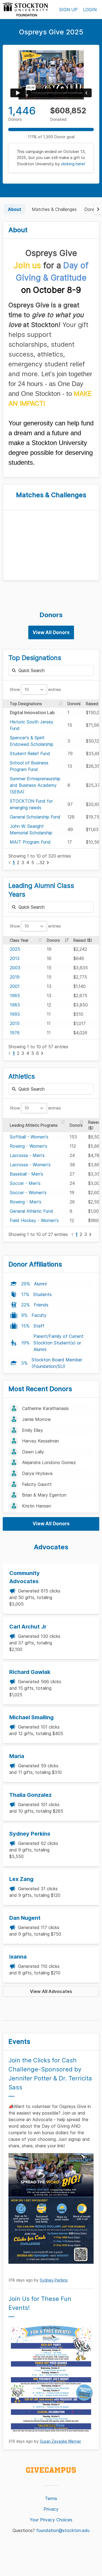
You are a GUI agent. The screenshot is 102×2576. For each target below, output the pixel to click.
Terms (51, 2498)
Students (42, 1294)
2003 (15, 968)
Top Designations (26, 704)
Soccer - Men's (25, 1183)
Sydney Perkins (30, 1834)
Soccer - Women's (28, 1193)
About (15, 209)
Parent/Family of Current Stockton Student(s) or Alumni (58, 1343)
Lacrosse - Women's (30, 1165)
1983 (15, 1005)
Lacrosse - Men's (27, 1155)
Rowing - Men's (26, 1202)
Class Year (19, 940)
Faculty (39, 1315)
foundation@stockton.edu (63, 2530)
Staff (39, 1326)
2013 (15, 958)
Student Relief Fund (30, 753)
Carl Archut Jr (28, 1627)
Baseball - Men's (27, 1174)
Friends (41, 1305)
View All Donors (51, 632)
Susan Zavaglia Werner (60, 2441)
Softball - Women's (29, 1137)
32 (42, 862)
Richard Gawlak (30, 1672)
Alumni (40, 1284)
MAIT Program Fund (30, 842)
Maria (17, 1756)
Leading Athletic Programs (34, 1125)
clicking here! (73, 164)
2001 (15, 986)
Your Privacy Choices (51, 2520)
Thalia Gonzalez (30, 1795)
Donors (92, 209)
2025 (15, 949)
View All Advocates (51, 1991)
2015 (15, 1023)
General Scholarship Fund (35, 817)
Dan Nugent (25, 1918)
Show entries (35, 689)
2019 (15, 977)
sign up (68, 10)
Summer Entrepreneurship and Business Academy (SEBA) (35, 785)
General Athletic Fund (31, 1211)
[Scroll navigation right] (98, 209)
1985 (15, 996)
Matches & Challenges (54, 209)
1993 (15, 1014)
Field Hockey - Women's (34, 1220)
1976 (15, 1033)
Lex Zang (21, 1879)
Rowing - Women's (29, 1146)
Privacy (51, 2509)
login (90, 10)
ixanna (18, 1957)
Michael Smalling (31, 1717)
